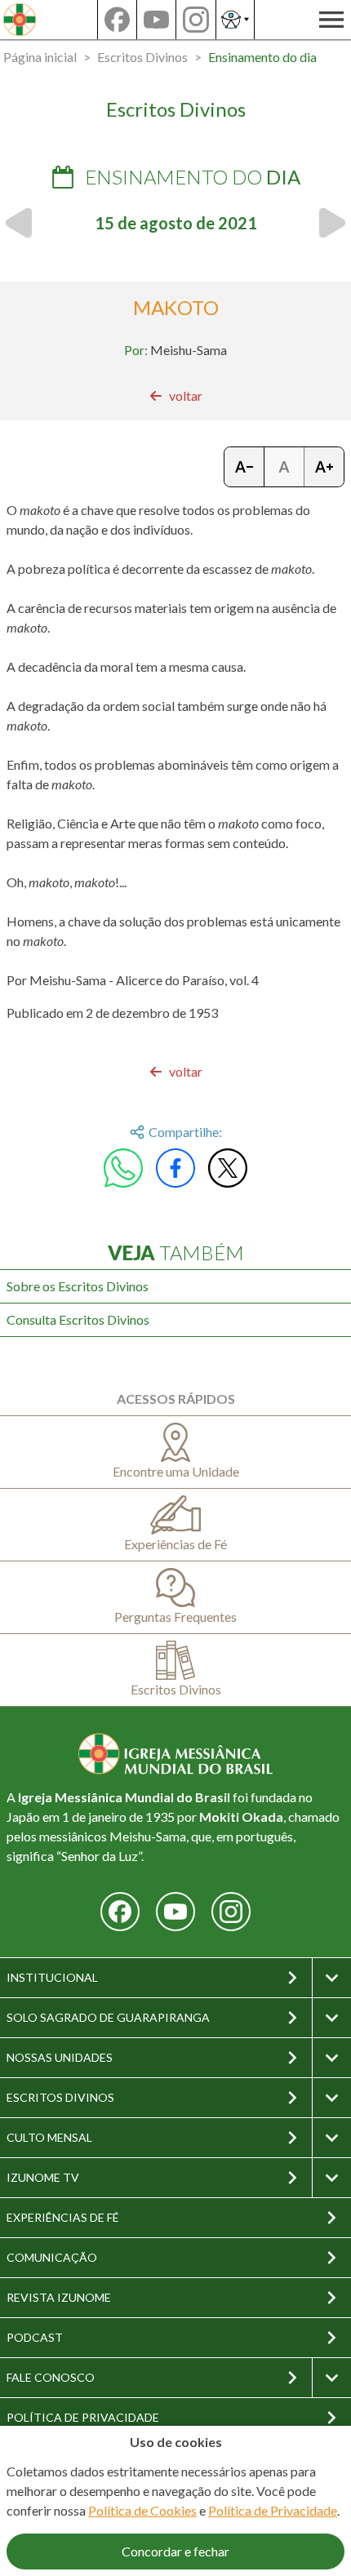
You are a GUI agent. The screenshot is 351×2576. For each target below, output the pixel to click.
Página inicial (40, 57)
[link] (176, 396)
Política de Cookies (142, 2510)
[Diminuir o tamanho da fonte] (244, 467)
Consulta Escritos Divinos (78, 1319)
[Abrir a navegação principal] (331, 20)
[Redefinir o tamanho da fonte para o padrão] (284, 467)
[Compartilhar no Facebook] (175, 1168)
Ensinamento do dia (262, 57)
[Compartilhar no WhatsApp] (123, 1168)
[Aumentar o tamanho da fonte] (324, 467)
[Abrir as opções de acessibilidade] (235, 20)
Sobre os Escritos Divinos (78, 1286)
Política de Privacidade (273, 2510)
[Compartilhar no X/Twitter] (228, 1168)
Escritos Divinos (142, 57)
